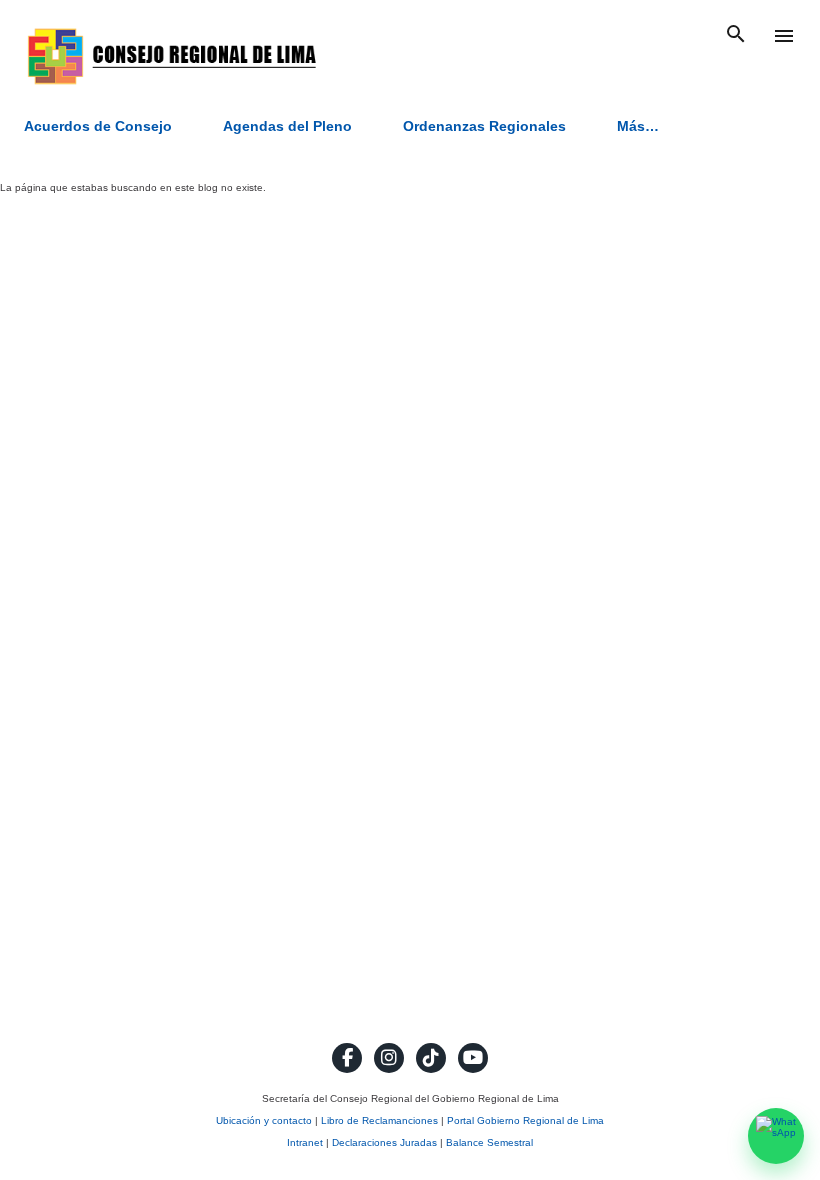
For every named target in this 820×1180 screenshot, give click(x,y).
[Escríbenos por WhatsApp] (776, 1136)
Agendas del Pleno (287, 126)
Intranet (305, 1142)
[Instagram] (389, 1058)
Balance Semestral (489, 1142)
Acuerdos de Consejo (98, 126)
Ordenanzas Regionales (484, 126)
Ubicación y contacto (264, 1120)
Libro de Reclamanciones (379, 1120)
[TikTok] (431, 1058)
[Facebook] (347, 1058)
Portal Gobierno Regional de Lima (525, 1120)
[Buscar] (736, 36)
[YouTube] (473, 1058)
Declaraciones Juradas (384, 1142)
